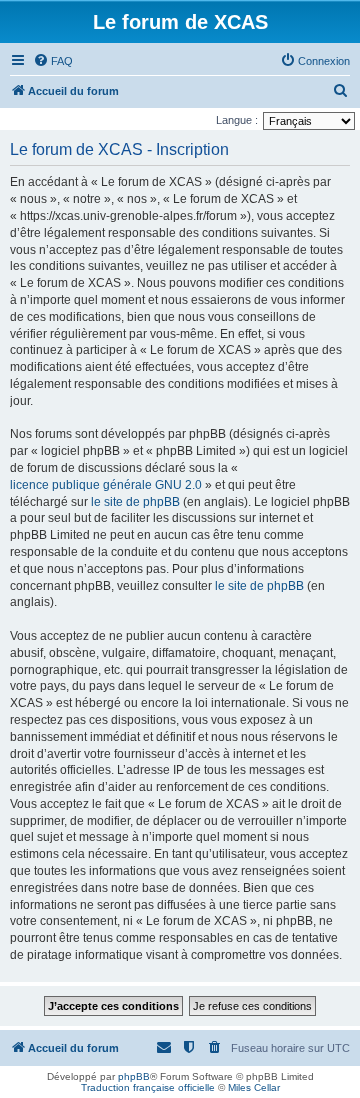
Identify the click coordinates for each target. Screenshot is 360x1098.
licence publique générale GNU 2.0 (106, 485)
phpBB (134, 1076)
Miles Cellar (254, 1087)
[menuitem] (53, 61)
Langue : (237, 120)
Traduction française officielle (148, 1087)
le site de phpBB (135, 502)
